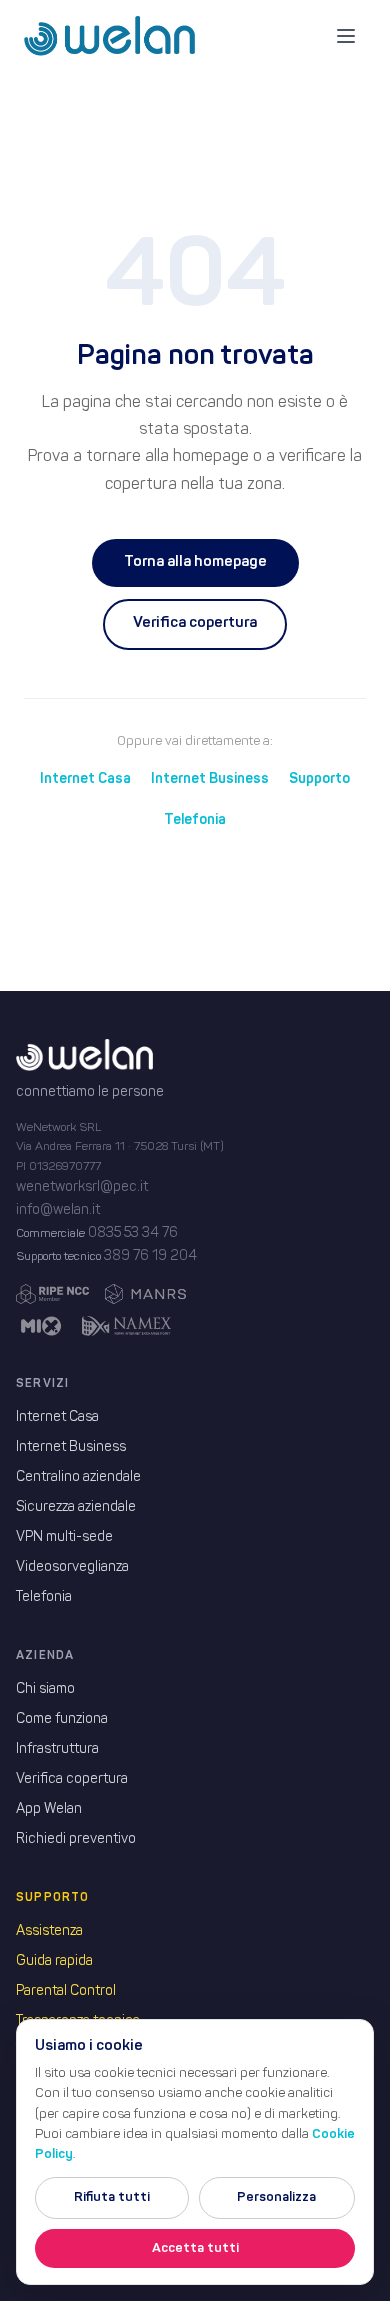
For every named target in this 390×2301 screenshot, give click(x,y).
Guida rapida (54, 1961)
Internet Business (210, 779)
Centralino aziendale (78, 1477)
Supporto (319, 779)
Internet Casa (85, 779)
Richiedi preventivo (76, 1839)
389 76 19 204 (150, 1256)
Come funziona (62, 1719)
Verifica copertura (195, 623)
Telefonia (195, 820)
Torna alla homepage (195, 562)
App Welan (49, 1809)
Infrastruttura (57, 1749)
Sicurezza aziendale (76, 1507)
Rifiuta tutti (112, 2197)
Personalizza (276, 2197)
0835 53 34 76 (133, 1233)
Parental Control (66, 1991)
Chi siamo (45, 1689)
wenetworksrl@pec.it (82, 1187)
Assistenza (49, 1931)
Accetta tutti (195, 2248)
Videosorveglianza (72, 1567)
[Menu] (346, 36)
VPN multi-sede (64, 1537)
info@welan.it (58, 1210)
